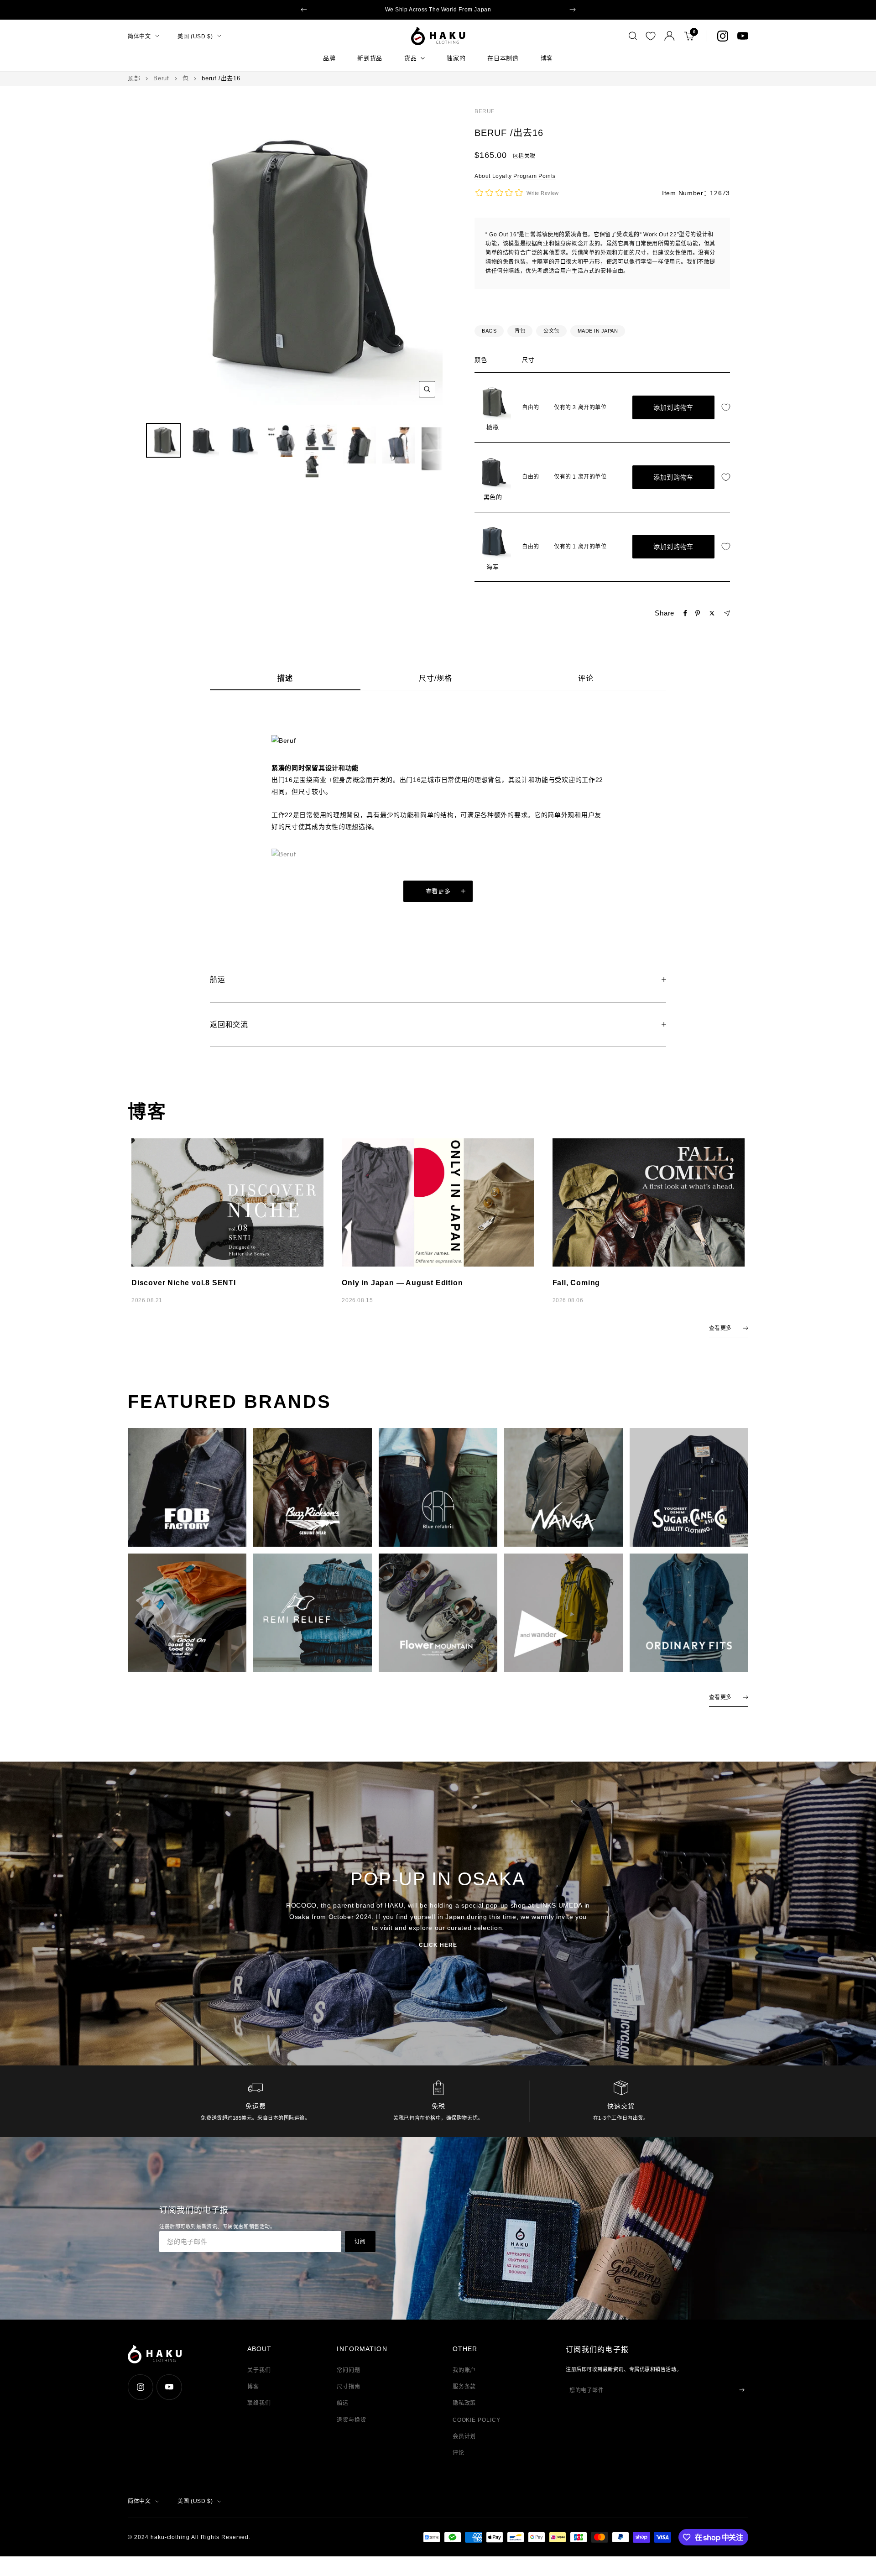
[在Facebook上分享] (685, 613)
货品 (410, 58)
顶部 (134, 78)
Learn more (506, 10)
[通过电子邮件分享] (727, 613)
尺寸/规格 (435, 678)
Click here (438, 1945)
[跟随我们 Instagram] (723, 36)
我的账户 (464, 2370)
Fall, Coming (576, 1283)
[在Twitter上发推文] (712, 613)
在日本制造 (503, 58)
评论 (586, 678)
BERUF (485, 111)
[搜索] (633, 36)
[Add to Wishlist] (728, 408)
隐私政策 (464, 2403)
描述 (285, 678)
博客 (547, 58)
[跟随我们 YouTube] (743, 36)
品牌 (329, 58)
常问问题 (349, 2370)
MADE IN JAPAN (598, 331)
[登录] (670, 36)
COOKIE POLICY (477, 2420)
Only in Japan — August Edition (402, 1283)
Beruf (161, 78)
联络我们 (259, 2403)
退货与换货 (352, 2420)
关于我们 (259, 2370)
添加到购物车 (673, 407)
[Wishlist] (651, 36)
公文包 (551, 331)
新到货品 (370, 58)
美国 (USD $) (195, 36)
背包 (520, 331)
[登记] (742, 2390)
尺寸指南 (349, 2387)
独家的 (456, 58)
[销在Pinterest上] (698, 613)
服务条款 (464, 2387)
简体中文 (139, 36)
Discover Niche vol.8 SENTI (184, 1283)
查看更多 (438, 891)
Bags (489, 331)
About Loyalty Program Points (515, 176)
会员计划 (464, 2436)
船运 (343, 2403)
